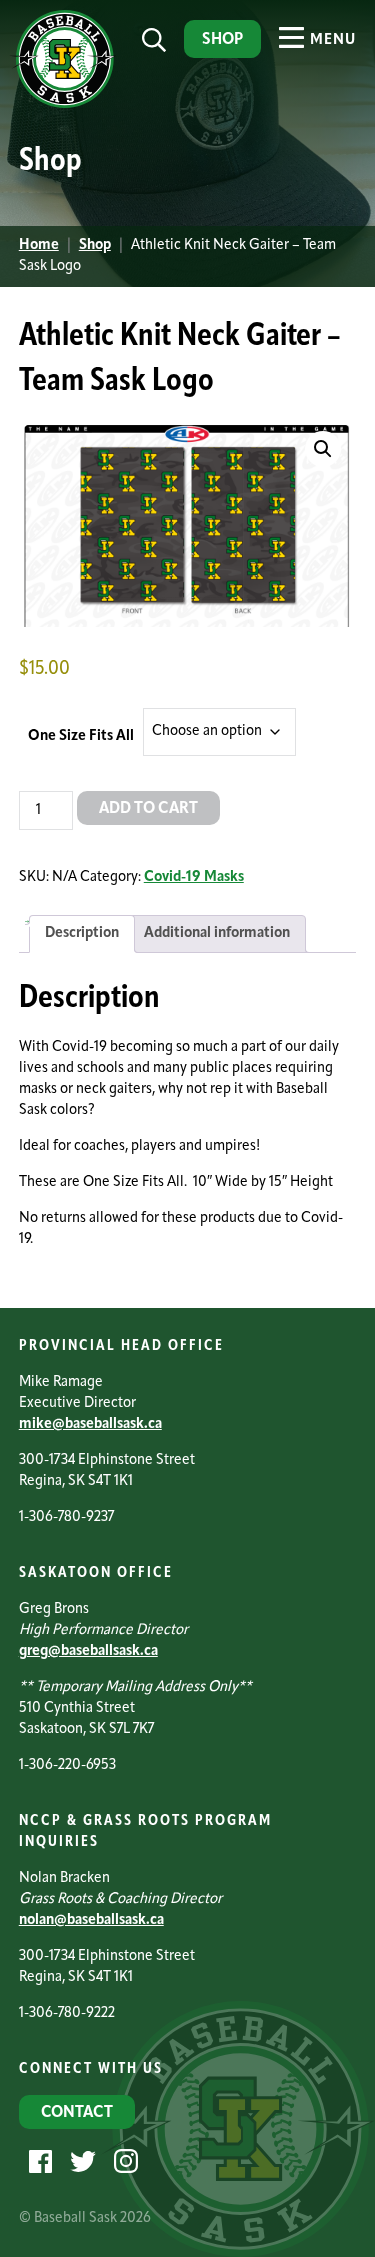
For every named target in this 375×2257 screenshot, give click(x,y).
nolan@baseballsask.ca (91, 1920)
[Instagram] (123, 2161)
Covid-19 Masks (194, 877)
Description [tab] (82, 933)
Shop (222, 40)
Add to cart (148, 809)
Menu (331, 40)
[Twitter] (80, 2161)
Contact (77, 2113)
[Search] (154, 40)
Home (39, 245)
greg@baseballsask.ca (88, 1651)
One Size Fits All (81, 736)
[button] (323, 449)
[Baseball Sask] (62, 104)
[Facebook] (38, 2161)
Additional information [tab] (217, 933)
